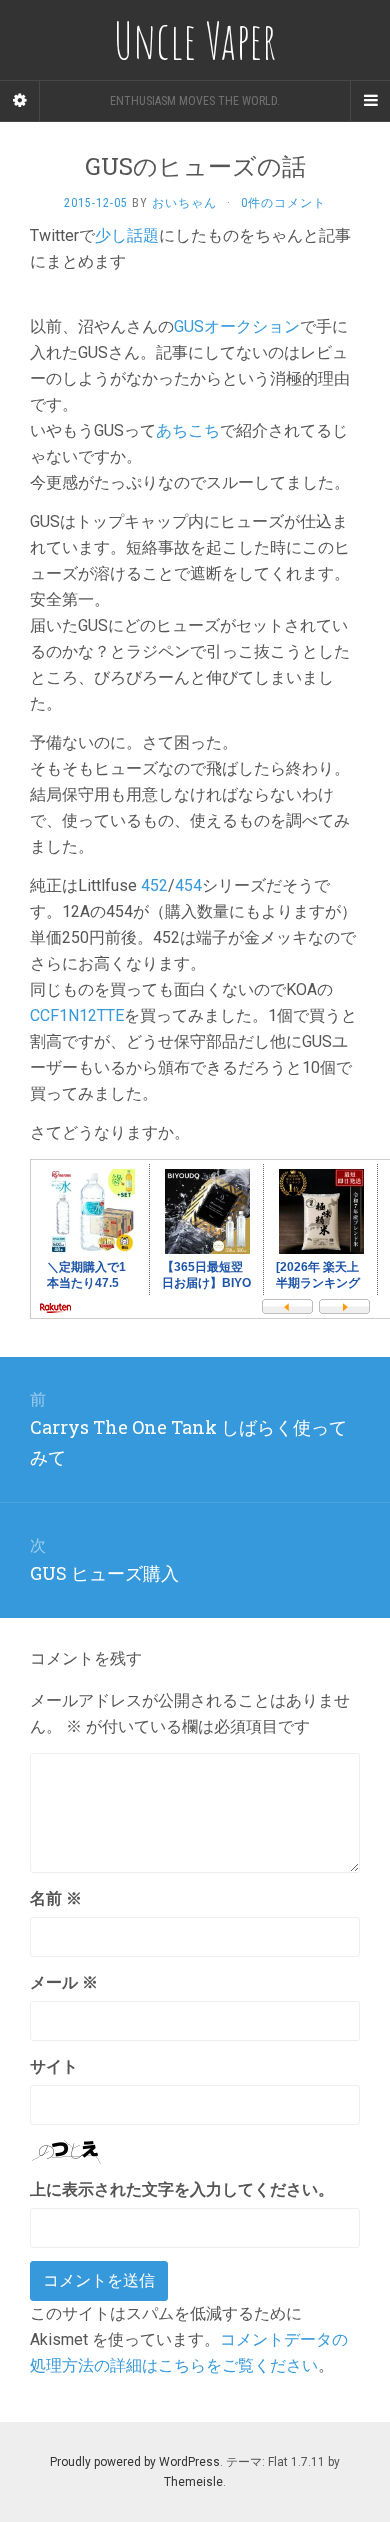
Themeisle (193, 2482)
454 (188, 885)
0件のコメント (283, 203)
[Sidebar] (20, 101)
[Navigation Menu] (370, 101)
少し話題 (127, 235)
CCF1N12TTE (77, 1015)
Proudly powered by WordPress (135, 2462)
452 (154, 885)
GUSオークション (237, 326)
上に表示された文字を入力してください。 (182, 2189)
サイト (54, 2066)
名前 (56, 1898)
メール (64, 1982)
